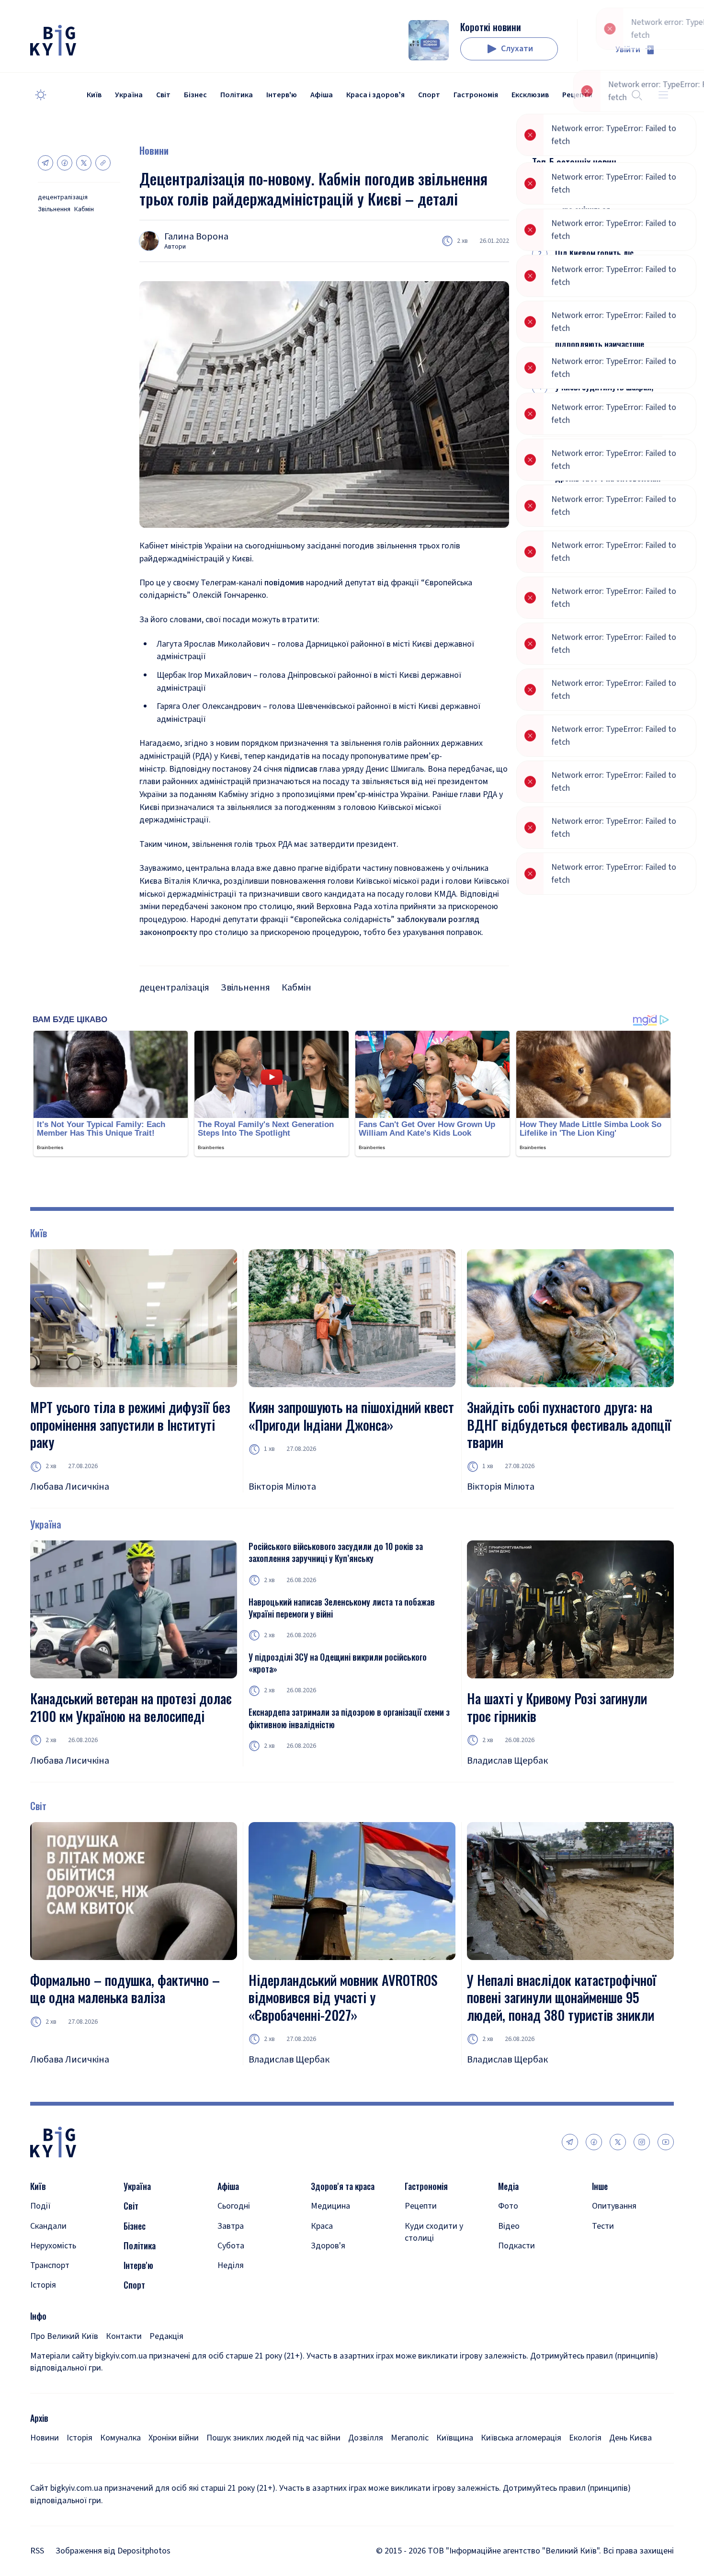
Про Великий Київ (64, 2336)
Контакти (124, 2336)
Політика (237, 95)
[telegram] (570, 2142)
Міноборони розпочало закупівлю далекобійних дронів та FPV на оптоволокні (608, 465)
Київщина (455, 2438)
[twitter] (618, 2142)
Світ (163, 95)
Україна (129, 95)
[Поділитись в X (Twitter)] (84, 163)
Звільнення (54, 210)
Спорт (429, 95)
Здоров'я (328, 2246)
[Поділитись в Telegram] (45, 163)
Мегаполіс (410, 2438)
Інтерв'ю (282, 95)
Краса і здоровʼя (375, 95)
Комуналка (120, 2438)
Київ (94, 95)
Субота (231, 2246)
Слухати (517, 49)
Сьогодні (234, 2206)
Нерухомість (53, 2246)
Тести (603, 2226)
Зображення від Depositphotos (113, 2551)
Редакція (166, 2336)
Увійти (628, 50)
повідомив (284, 583)
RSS (37, 2551)
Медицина (330, 2206)
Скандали (48, 2226)
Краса (322, 2226)
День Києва (630, 2438)
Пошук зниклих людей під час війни (273, 2438)
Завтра (231, 2226)
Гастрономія (476, 95)
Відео (509, 2226)
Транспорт (50, 2265)
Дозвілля (366, 2438)
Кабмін (84, 210)
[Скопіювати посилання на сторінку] (103, 163)
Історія (43, 2285)
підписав (301, 769)
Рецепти (421, 2206)
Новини (154, 150)
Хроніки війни (174, 2438)
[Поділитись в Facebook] (65, 163)
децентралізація (63, 198)
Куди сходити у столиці (434, 2232)
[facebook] (594, 2142)
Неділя (231, 2265)
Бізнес (195, 95)
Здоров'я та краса (343, 2186)
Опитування (614, 2206)
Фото (508, 2206)
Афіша (322, 95)
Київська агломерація (521, 2438)
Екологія (585, 2438)
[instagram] (642, 2142)
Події (40, 2206)
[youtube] (666, 2142)
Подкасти (517, 2246)
